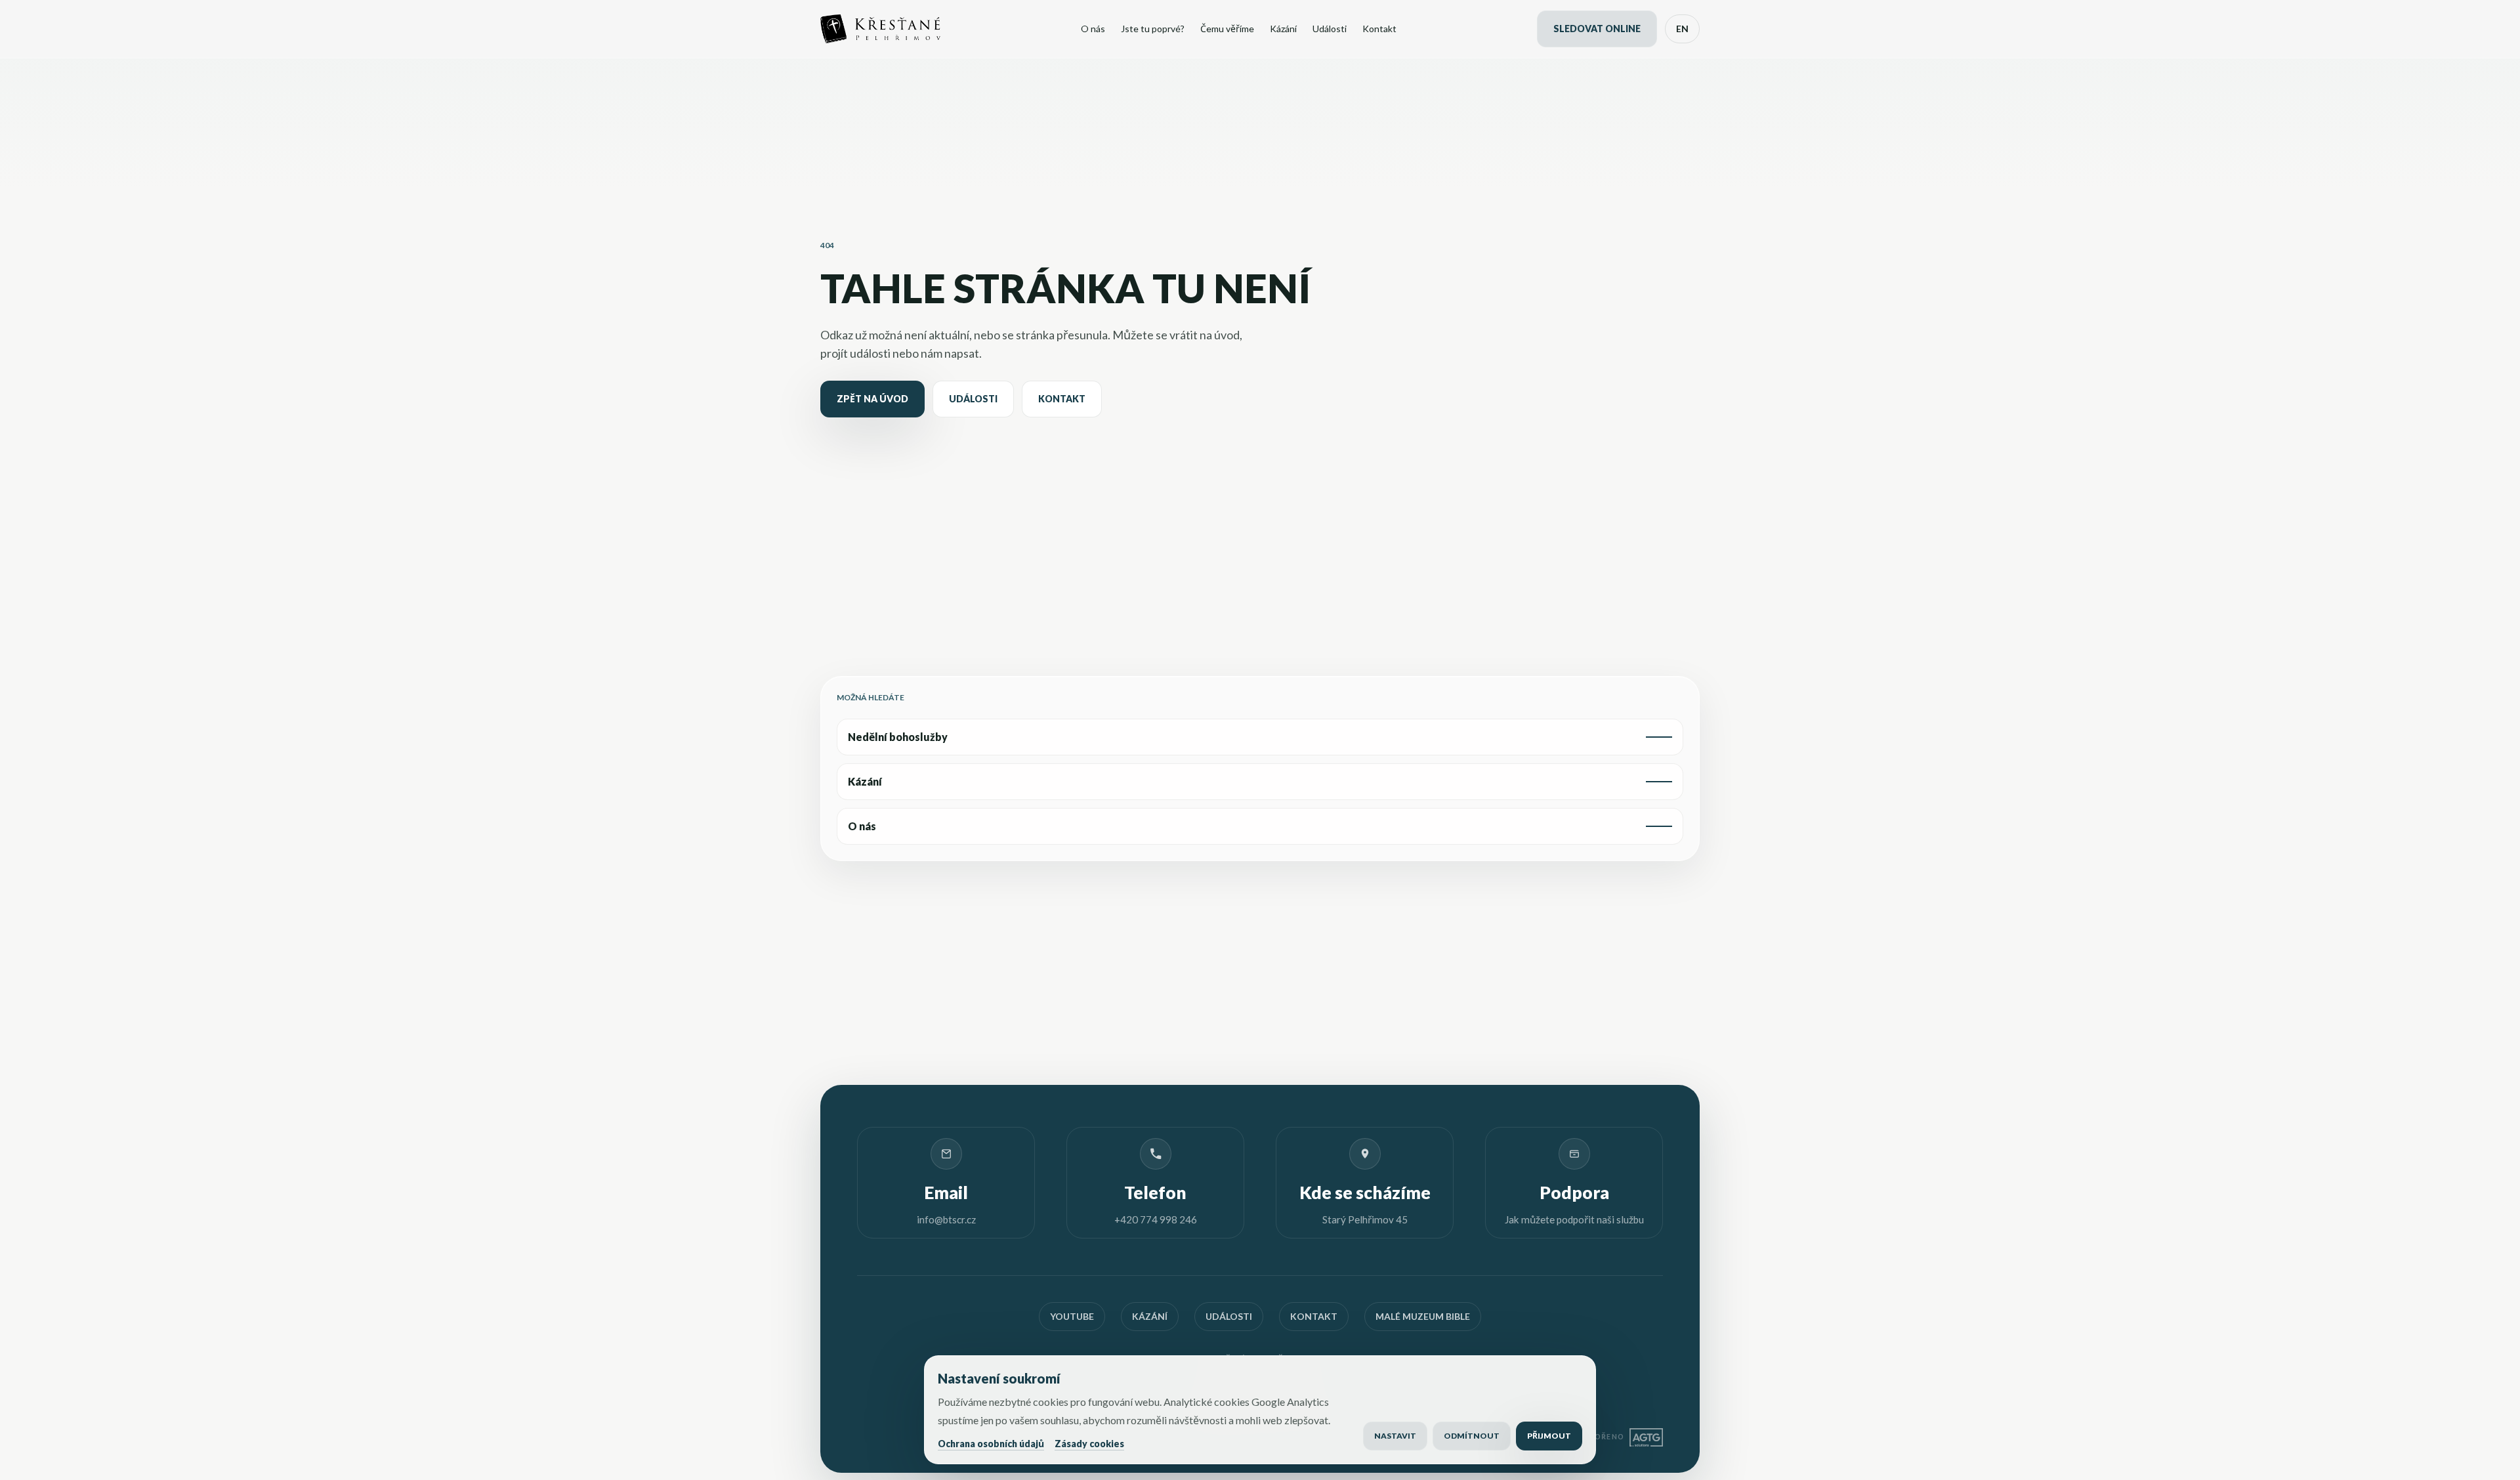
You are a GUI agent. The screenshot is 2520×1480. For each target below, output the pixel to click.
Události (1330, 29)
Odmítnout (1472, 1436)
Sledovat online (1597, 29)
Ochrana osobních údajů (991, 1444)
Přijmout (1549, 1436)
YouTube (1072, 1316)
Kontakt (1379, 29)
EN (1682, 29)
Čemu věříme (1227, 29)
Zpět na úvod (872, 399)
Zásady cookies (1089, 1444)
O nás (1093, 29)
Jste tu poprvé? (1153, 29)
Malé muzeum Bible (1423, 1316)
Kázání (1283, 29)
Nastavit (1395, 1436)
